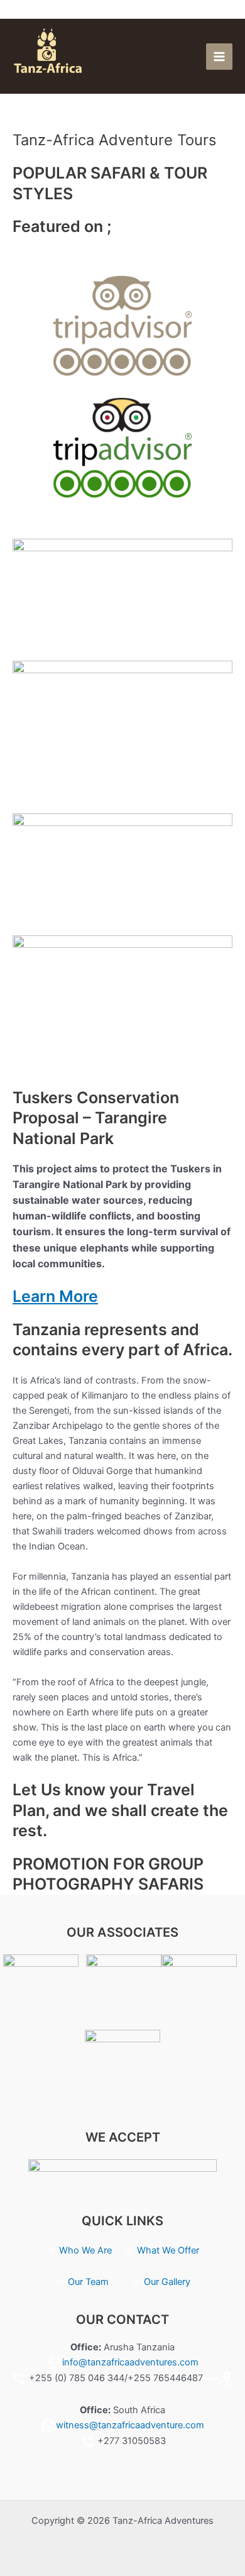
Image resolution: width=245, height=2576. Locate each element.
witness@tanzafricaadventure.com (130, 2425)
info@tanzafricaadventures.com (130, 2362)
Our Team (88, 2282)
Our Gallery (167, 2282)
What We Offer (168, 2250)
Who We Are (87, 2250)
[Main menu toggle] (219, 57)
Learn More (55, 1296)
